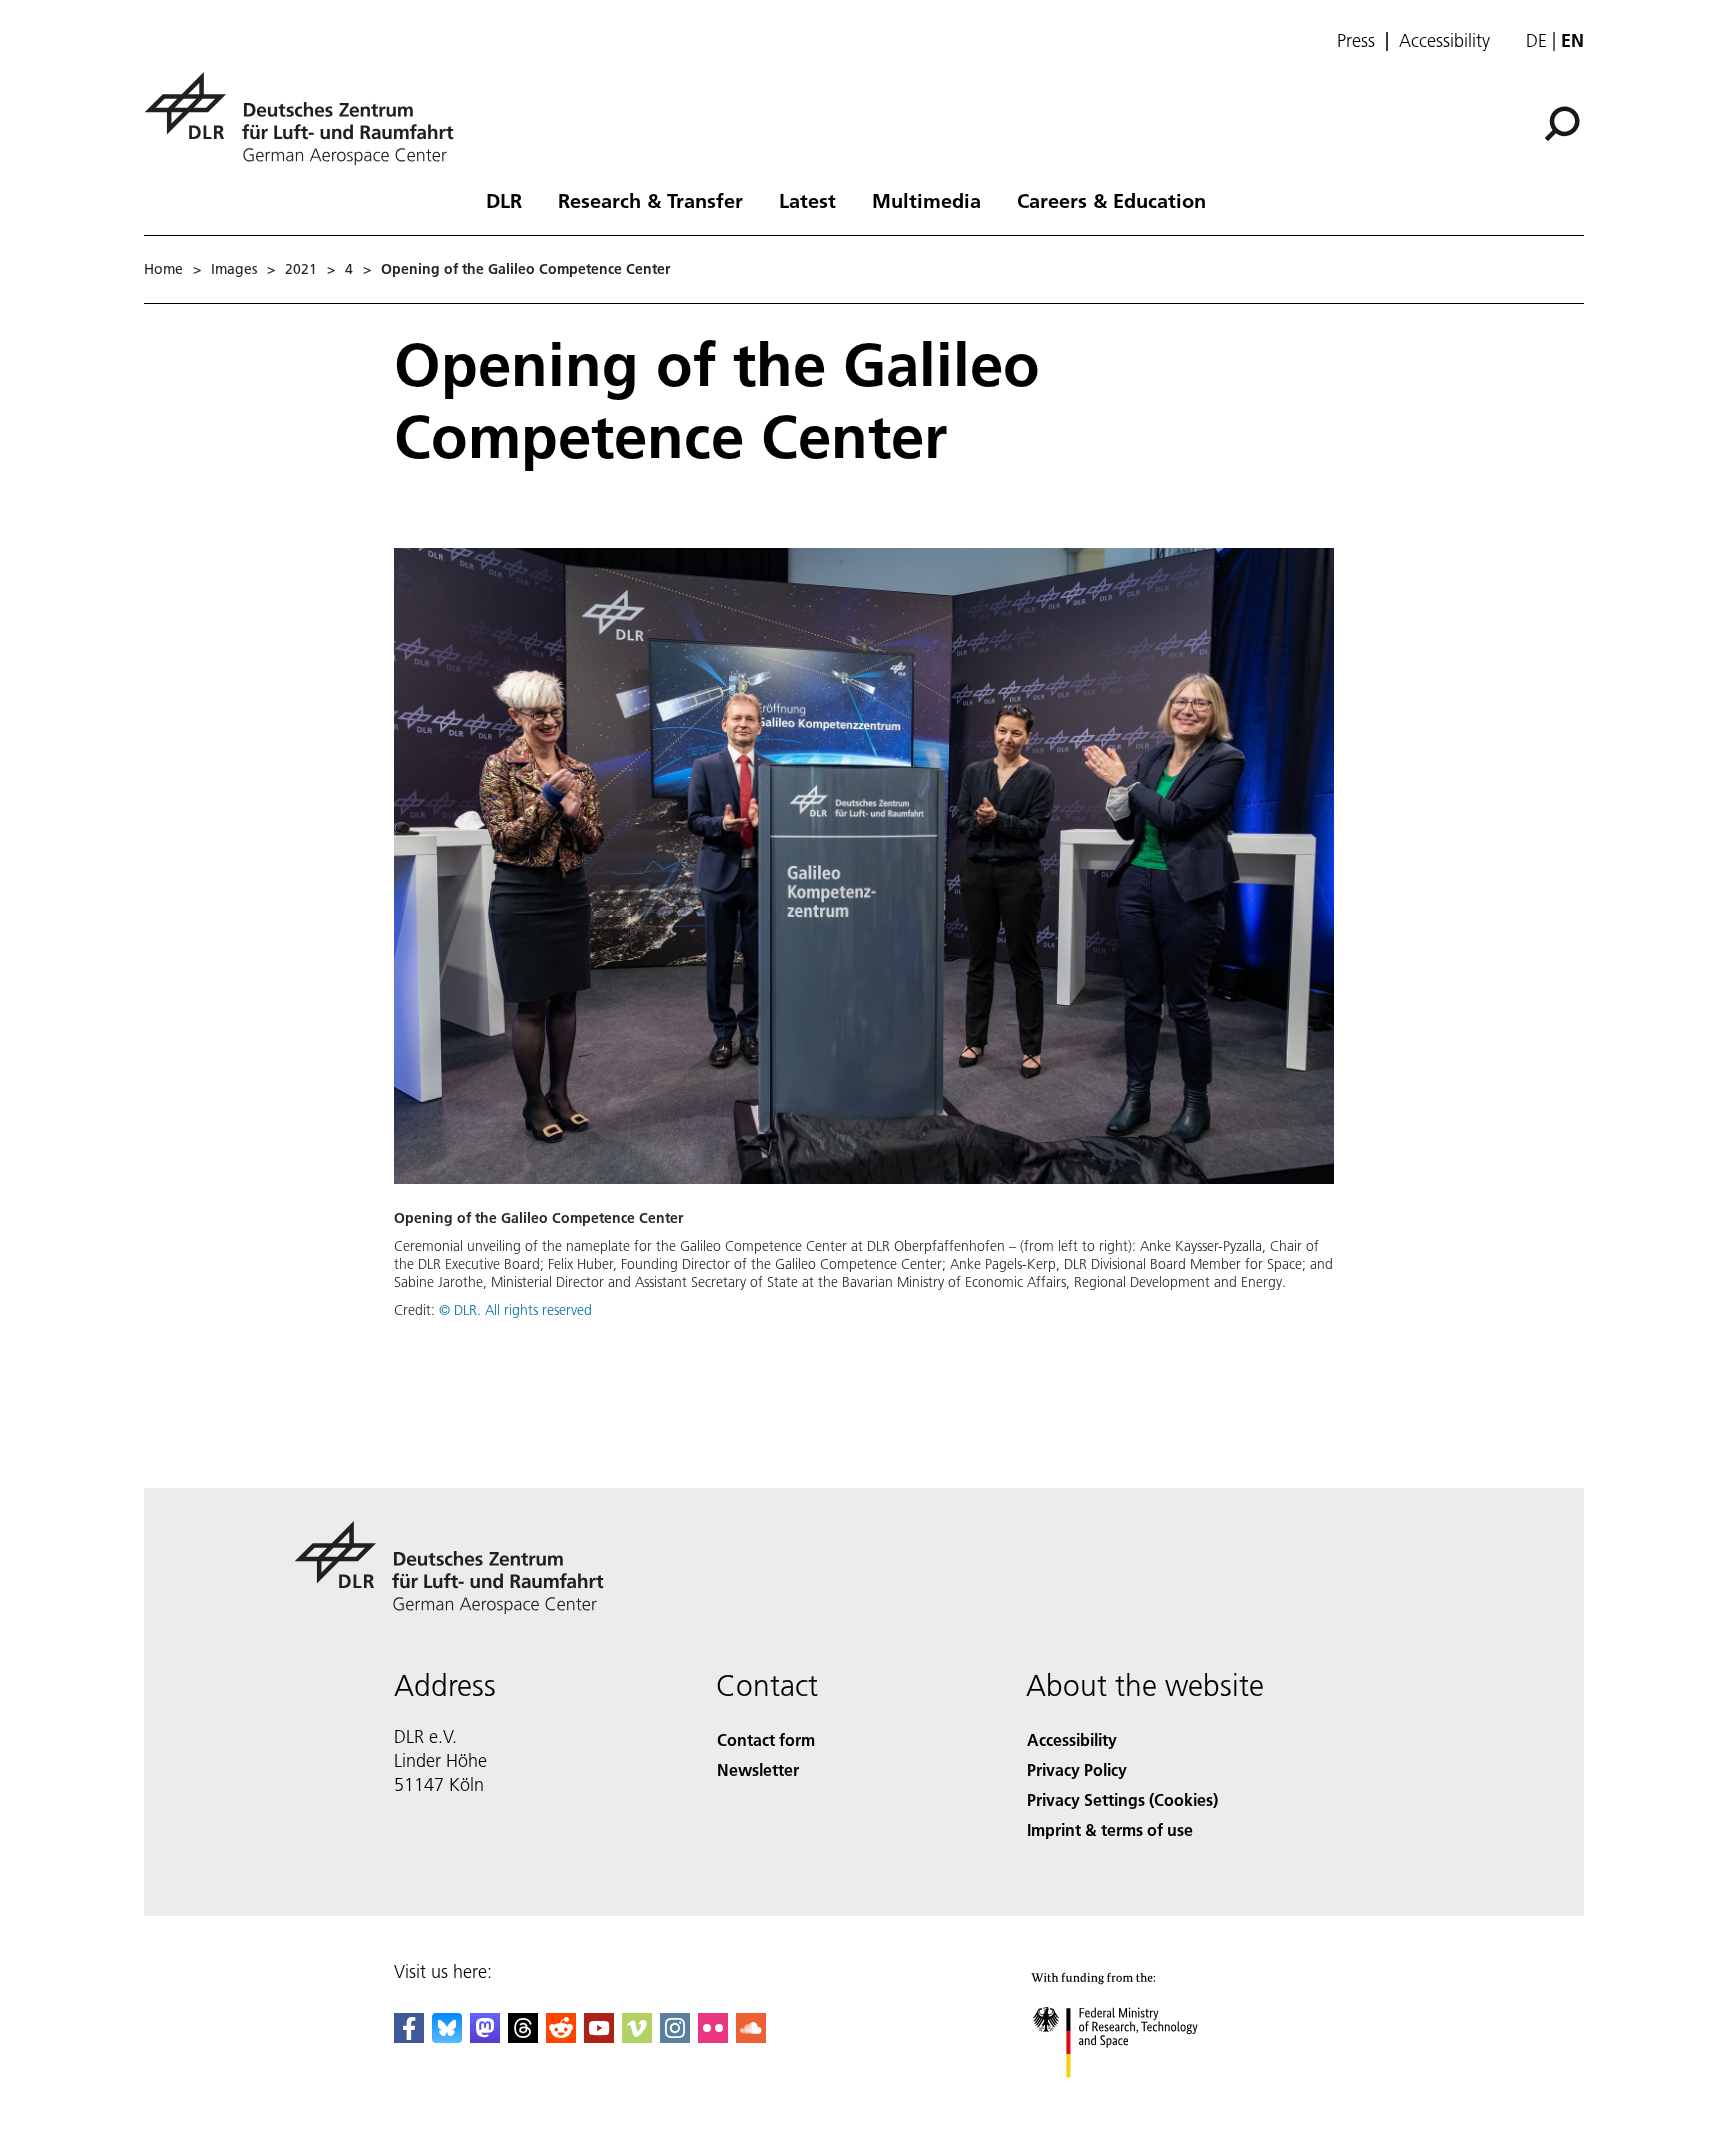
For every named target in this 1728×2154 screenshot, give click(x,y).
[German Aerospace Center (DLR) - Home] (307, 118)
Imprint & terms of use (1110, 1829)
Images (234, 269)
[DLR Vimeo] (637, 2036)
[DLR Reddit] (561, 2036)
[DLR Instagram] (675, 2036)
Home (163, 269)
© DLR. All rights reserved (515, 1310)
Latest (807, 200)
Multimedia (926, 200)
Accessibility (1444, 41)
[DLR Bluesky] (447, 2036)
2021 (301, 269)
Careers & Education (1111, 200)
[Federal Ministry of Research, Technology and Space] (1142, 2097)
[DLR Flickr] (713, 2036)
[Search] (1564, 122)
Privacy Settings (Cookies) (1122, 1799)
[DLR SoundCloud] (751, 2036)
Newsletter (758, 1769)
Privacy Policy (1077, 1769)
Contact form (766, 1739)
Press (1356, 41)
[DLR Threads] (523, 2036)
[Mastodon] (485, 2036)
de (1536, 40)
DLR (504, 200)
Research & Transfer (650, 200)
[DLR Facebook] (409, 2036)
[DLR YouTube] (599, 2036)
